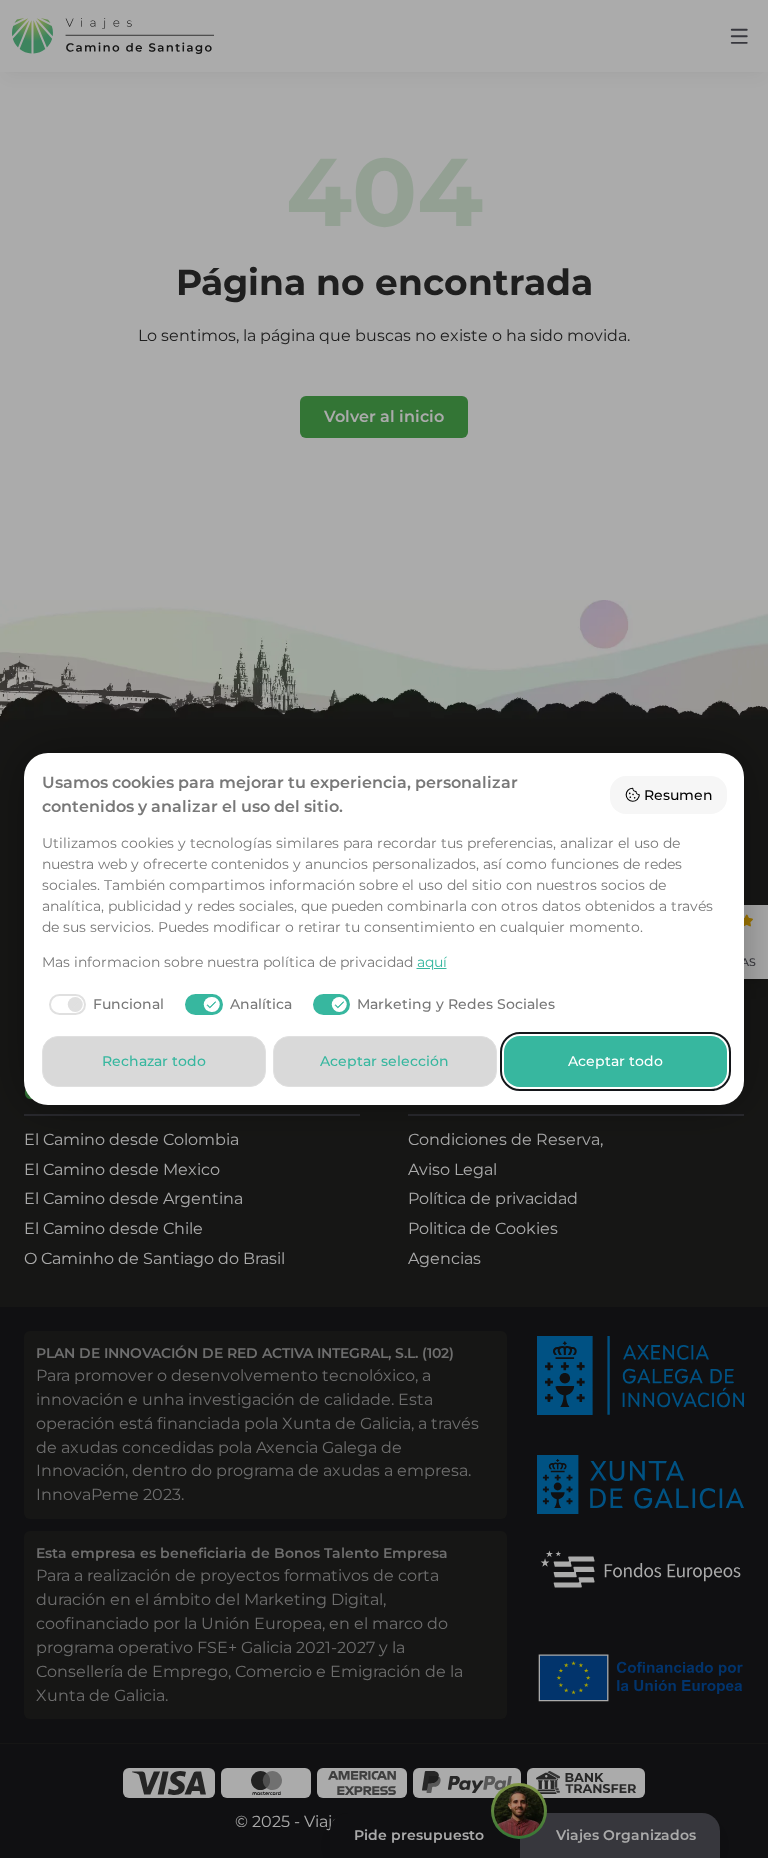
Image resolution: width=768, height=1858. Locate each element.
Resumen (678, 795)
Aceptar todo (615, 1061)
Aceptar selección (384, 1061)
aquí (432, 962)
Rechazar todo (154, 1061)
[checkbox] (103, 1005)
